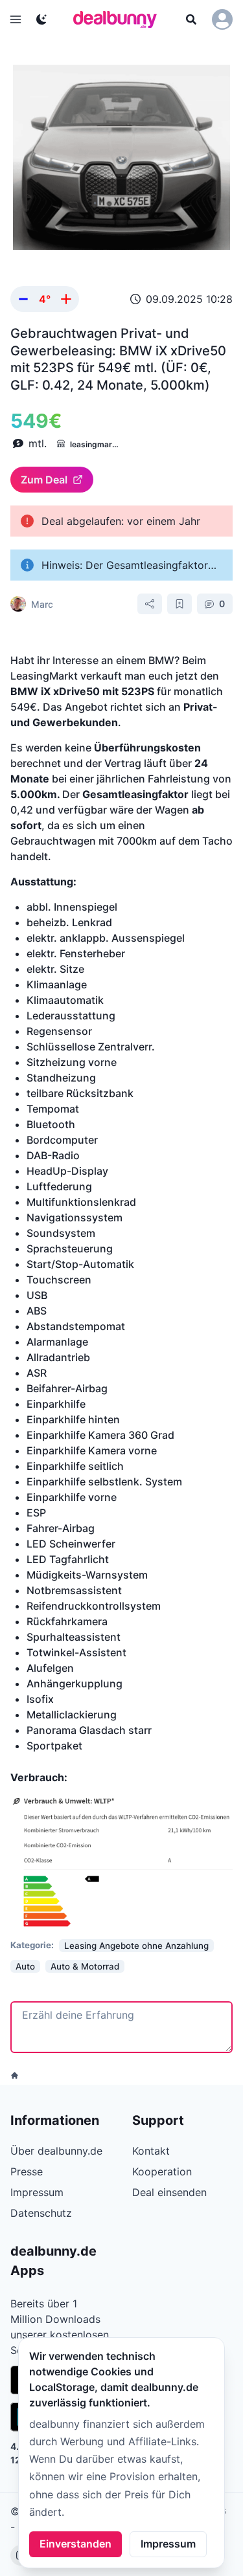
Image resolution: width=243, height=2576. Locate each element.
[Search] (191, 19)
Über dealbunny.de (56, 2151)
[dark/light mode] (41, 19)
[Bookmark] (179, 604)
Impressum (168, 2544)
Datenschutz (41, 2213)
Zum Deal (44, 480)
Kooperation (162, 2171)
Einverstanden (75, 2544)
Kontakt (151, 2151)
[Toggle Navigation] (16, 19)
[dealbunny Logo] (119, 19)
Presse (27, 2171)
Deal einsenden (169, 2192)
